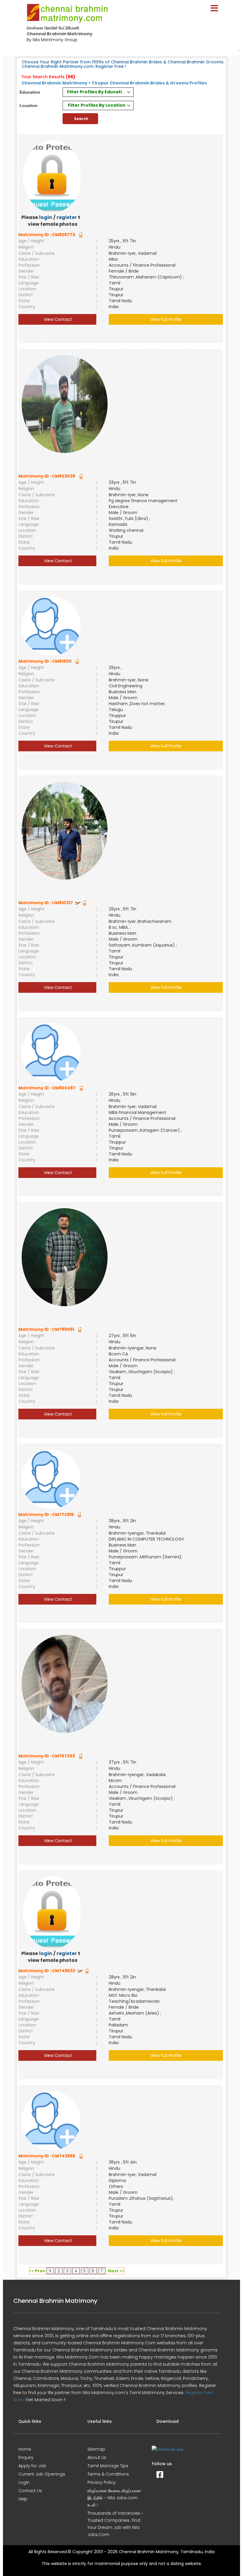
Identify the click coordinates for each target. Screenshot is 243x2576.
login (46, 217)
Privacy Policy (102, 2482)
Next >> (116, 2271)
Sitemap (96, 2449)
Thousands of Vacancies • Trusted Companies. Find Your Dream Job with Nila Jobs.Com (115, 2524)
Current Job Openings (42, 2474)
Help (23, 2499)
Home (25, 2449)
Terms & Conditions (108, 2474)
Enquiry (26, 2457)
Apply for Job (32, 2466)
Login (24, 2482)
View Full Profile (166, 319)
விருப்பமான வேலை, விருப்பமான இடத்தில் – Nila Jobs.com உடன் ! (114, 2498)
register (67, 217)
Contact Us (30, 2491)
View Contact (57, 319)
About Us (97, 2457)
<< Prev (37, 2271)
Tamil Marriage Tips (108, 2466)
